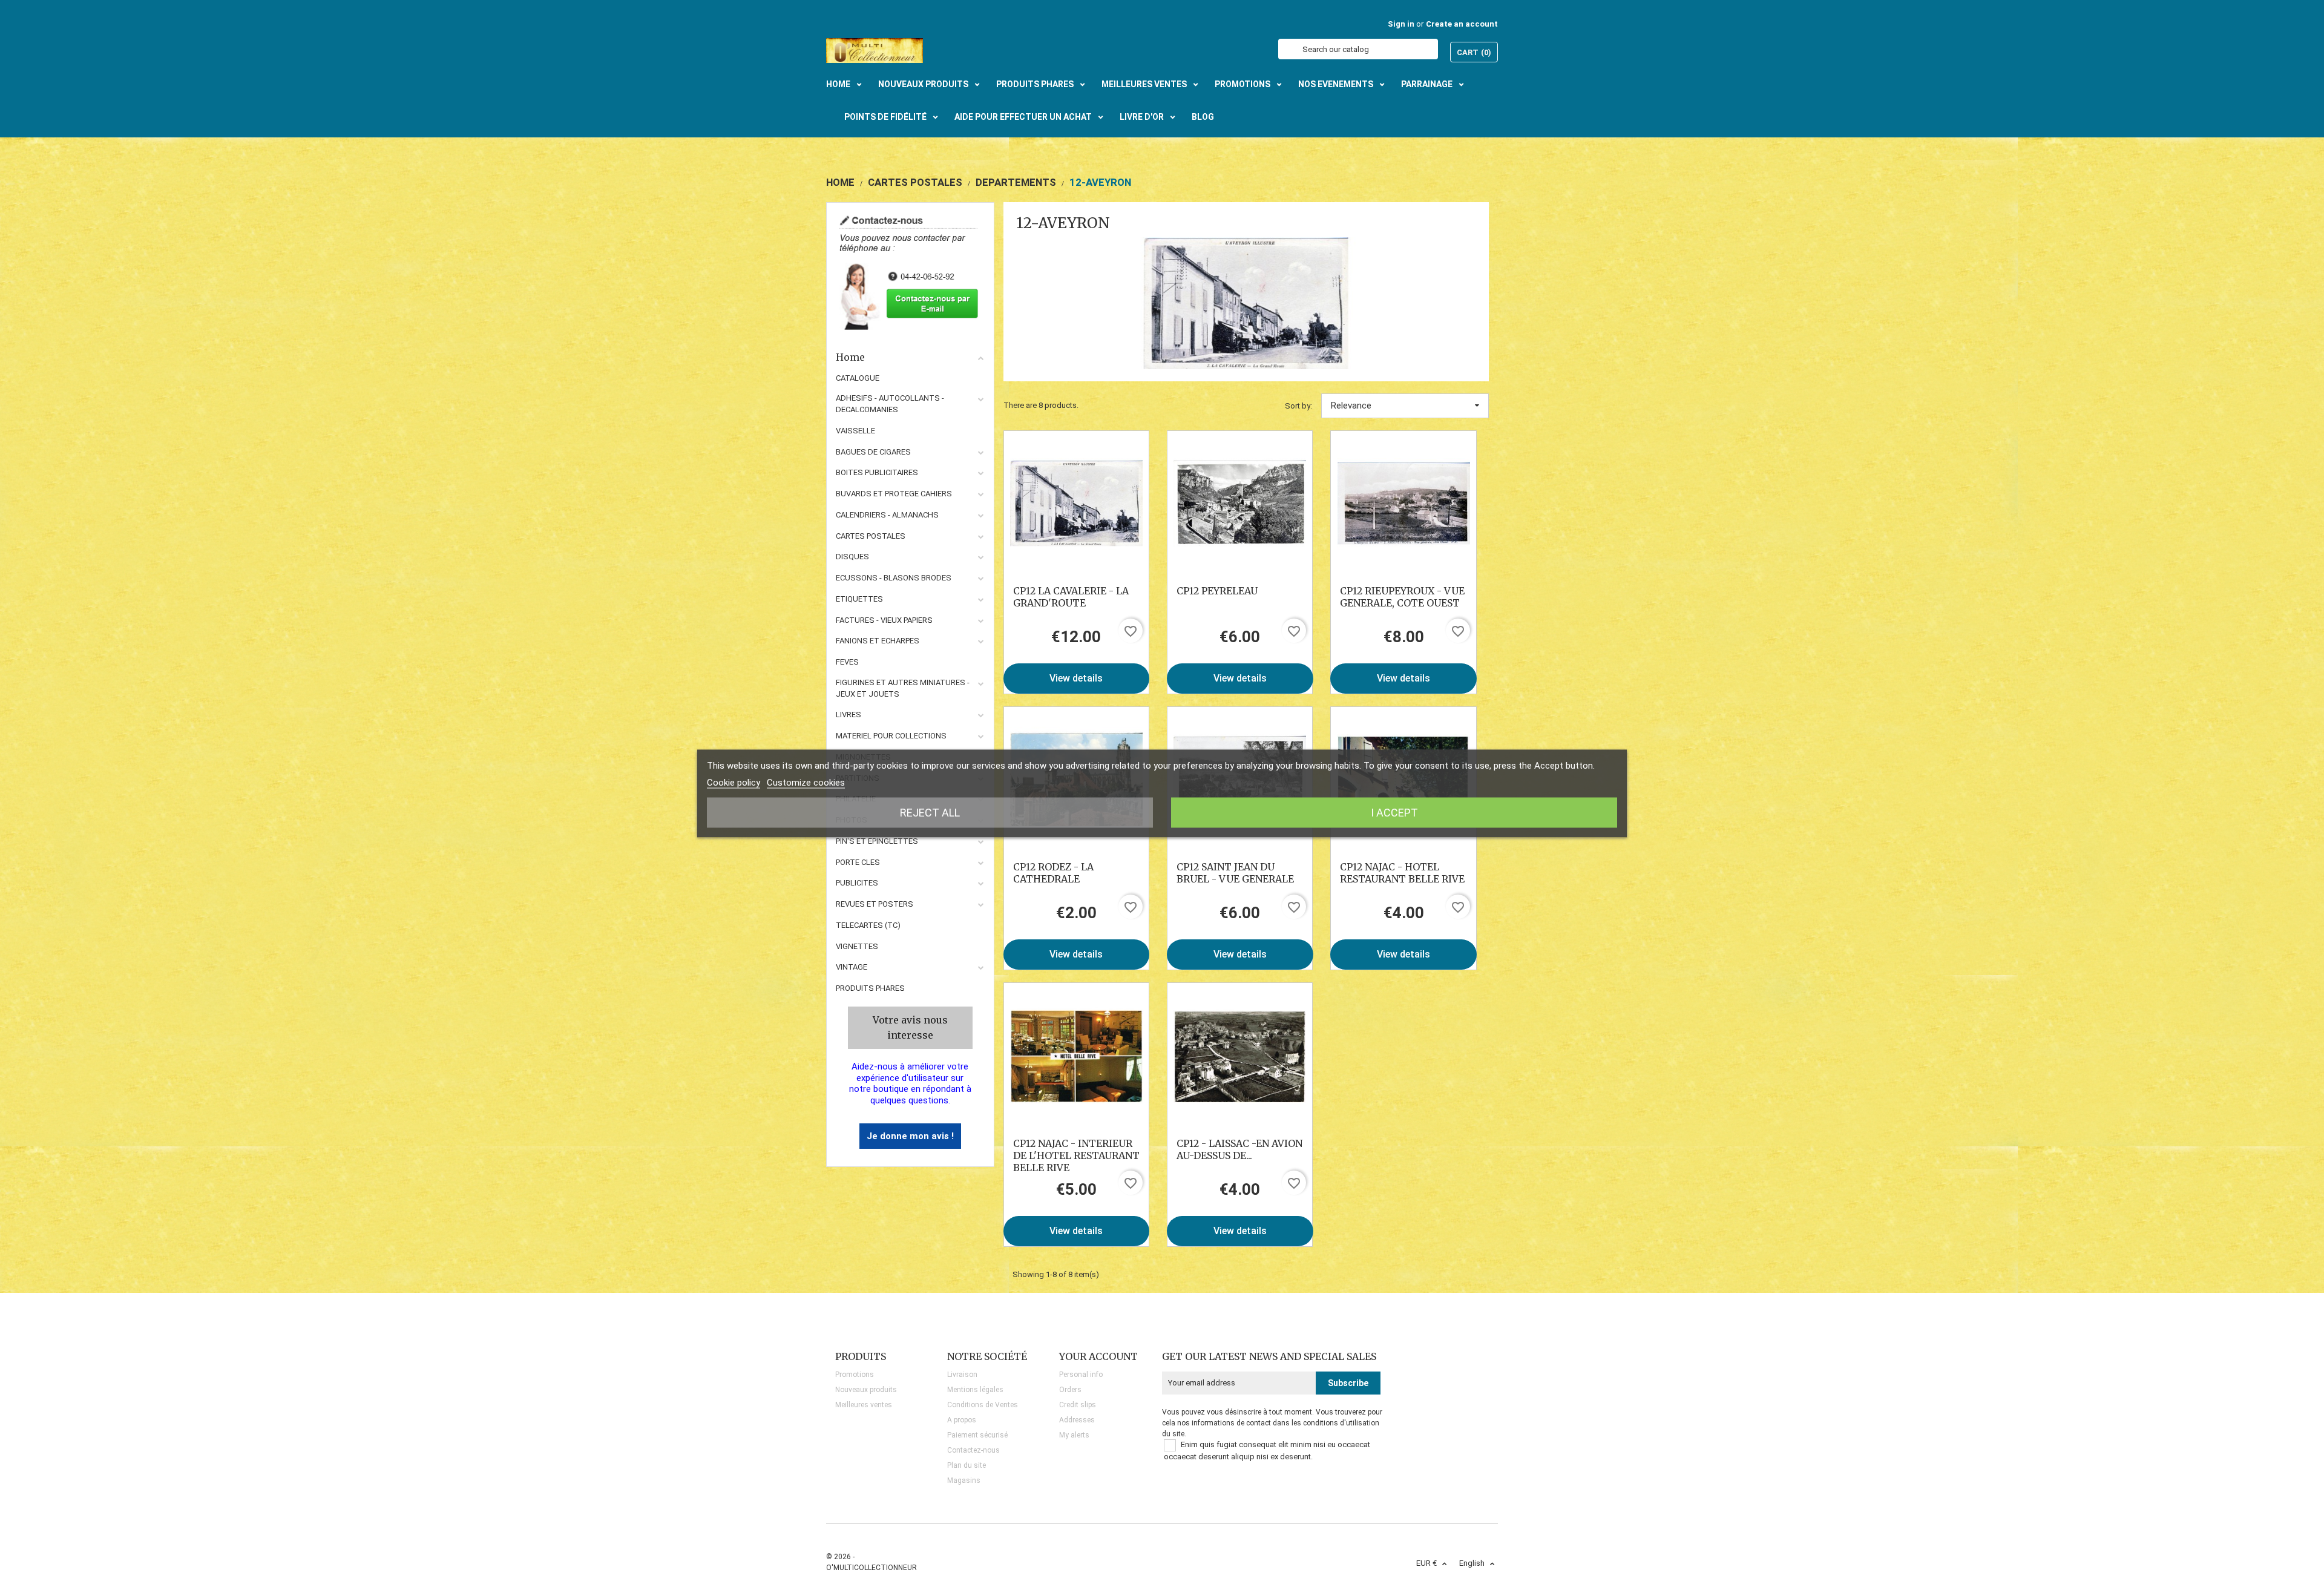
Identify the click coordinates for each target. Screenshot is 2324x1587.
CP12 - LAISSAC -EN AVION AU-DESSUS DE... (1239, 1149)
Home (850, 357)
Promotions (855, 1375)
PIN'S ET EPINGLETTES (877, 841)
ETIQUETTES (859, 599)
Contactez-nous (973, 1450)
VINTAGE (852, 967)
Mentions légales (975, 1390)
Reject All (930, 813)
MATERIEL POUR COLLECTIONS (891, 736)
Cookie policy (734, 783)
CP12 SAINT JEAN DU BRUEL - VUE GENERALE (1235, 873)
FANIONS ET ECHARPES (878, 641)
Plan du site (967, 1465)
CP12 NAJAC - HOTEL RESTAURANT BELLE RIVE (1402, 873)
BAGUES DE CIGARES (873, 452)
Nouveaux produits (866, 1390)
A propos (962, 1420)
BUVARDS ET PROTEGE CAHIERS (894, 494)
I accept (1394, 813)
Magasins (964, 1480)
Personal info (1081, 1375)
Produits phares (870, 988)
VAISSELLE (855, 431)
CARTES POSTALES (871, 536)
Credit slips (1078, 1405)
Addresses (1077, 1420)
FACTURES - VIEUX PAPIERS (884, 620)
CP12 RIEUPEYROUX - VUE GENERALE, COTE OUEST (1402, 597)
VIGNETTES (857, 946)
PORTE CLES (858, 862)
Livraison (962, 1375)
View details (1076, 678)
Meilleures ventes (864, 1405)
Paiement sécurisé (977, 1435)
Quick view (1076, 503)
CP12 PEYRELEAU (1217, 591)
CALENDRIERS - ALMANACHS (887, 515)
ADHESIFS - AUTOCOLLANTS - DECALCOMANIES (890, 404)
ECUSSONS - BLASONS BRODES (894, 578)
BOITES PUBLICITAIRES (877, 472)
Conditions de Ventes (983, 1405)
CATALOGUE (858, 378)
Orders (1070, 1390)
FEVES (847, 662)
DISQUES (852, 557)
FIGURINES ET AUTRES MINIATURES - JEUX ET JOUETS (903, 688)
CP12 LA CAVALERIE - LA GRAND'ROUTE (1071, 597)
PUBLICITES (857, 883)
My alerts (1074, 1435)
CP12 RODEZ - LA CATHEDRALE (1053, 873)
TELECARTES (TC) (868, 925)
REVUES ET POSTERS (875, 904)
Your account (1098, 1356)
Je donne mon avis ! (910, 1136)
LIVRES (849, 715)
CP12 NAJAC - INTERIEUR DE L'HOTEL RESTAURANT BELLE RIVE (1076, 1155)
